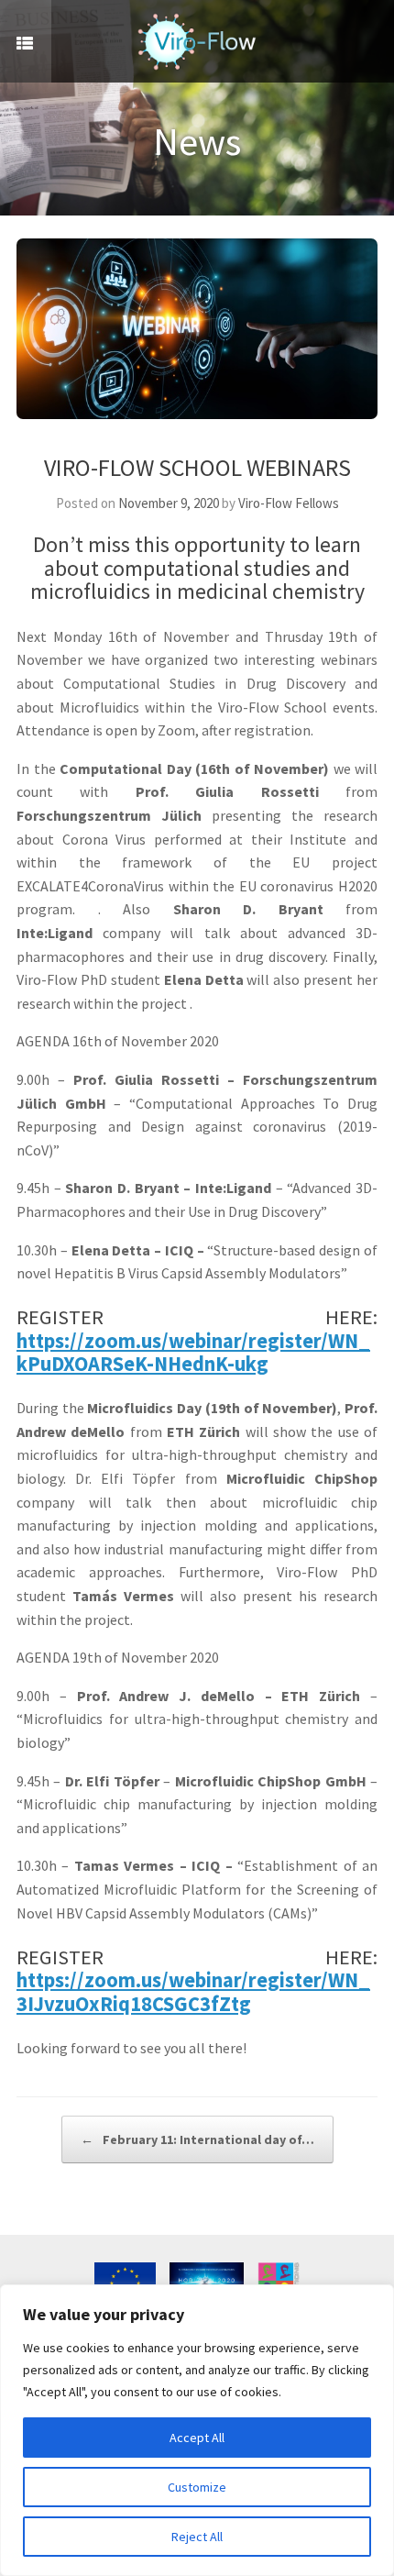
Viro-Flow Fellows (289, 503)
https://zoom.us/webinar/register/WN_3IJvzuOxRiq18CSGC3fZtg (193, 1992)
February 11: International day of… (197, 2139)
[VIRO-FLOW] (197, 41)
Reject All (197, 2537)
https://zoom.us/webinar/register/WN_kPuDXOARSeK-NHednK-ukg (193, 1353)
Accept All (197, 2438)
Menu (26, 41)
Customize (197, 2487)
